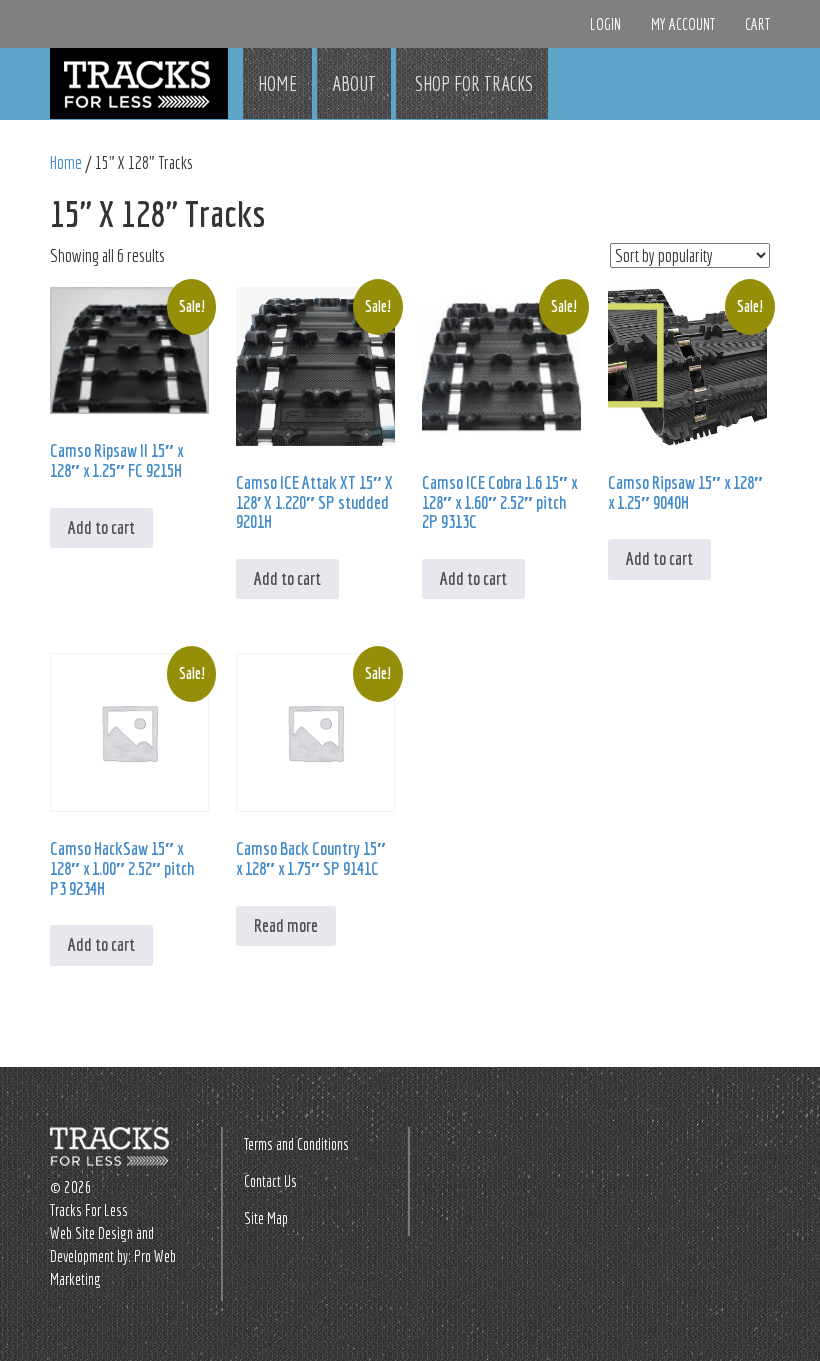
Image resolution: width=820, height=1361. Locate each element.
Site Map (266, 1218)
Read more (286, 925)
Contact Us (270, 1181)
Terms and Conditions (296, 1144)
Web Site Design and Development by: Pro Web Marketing (113, 1256)
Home (277, 83)
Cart (757, 24)
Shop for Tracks (472, 83)
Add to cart (101, 527)
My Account (683, 24)
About (354, 83)
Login (605, 24)
